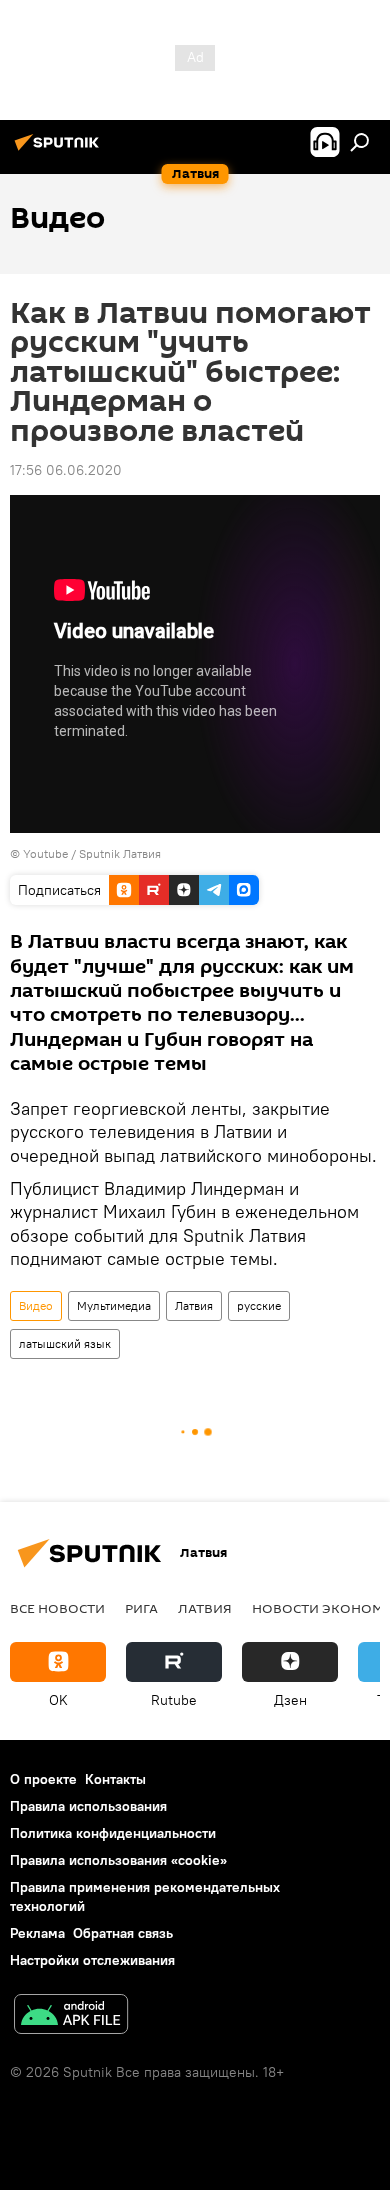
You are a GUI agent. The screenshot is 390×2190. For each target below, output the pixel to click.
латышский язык (65, 1343)
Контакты (115, 1779)
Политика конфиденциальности (113, 1833)
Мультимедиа (114, 1305)
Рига (141, 1608)
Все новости (57, 1608)
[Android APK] (71, 2016)
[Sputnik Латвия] (60, 150)
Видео (36, 1305)
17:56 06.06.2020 (66, 470)
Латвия (194, 1305)
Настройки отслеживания (92, 1960)
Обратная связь (123, 1933)
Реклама (37, 1933)
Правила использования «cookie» (118, 1860)
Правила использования (88, 1806)
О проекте (43, 1779)
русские (259, 1305)
